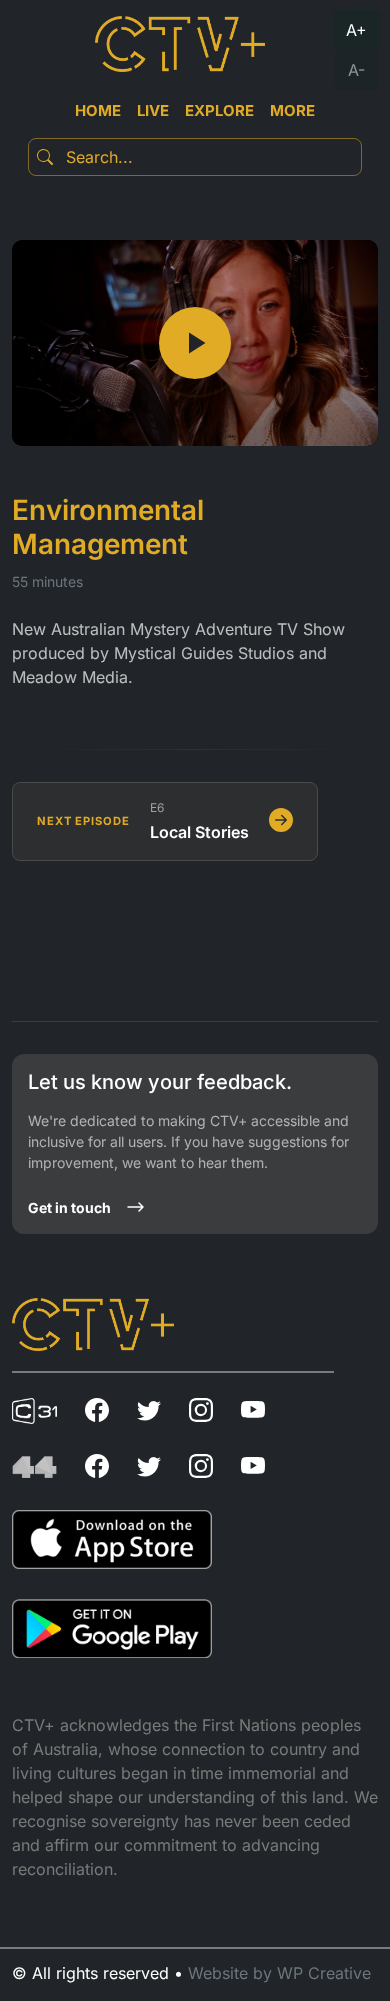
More (292, 110)
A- (356, 70)
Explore (219, 110)
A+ (356, 30)
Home (98, 110)
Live (153, 110)
